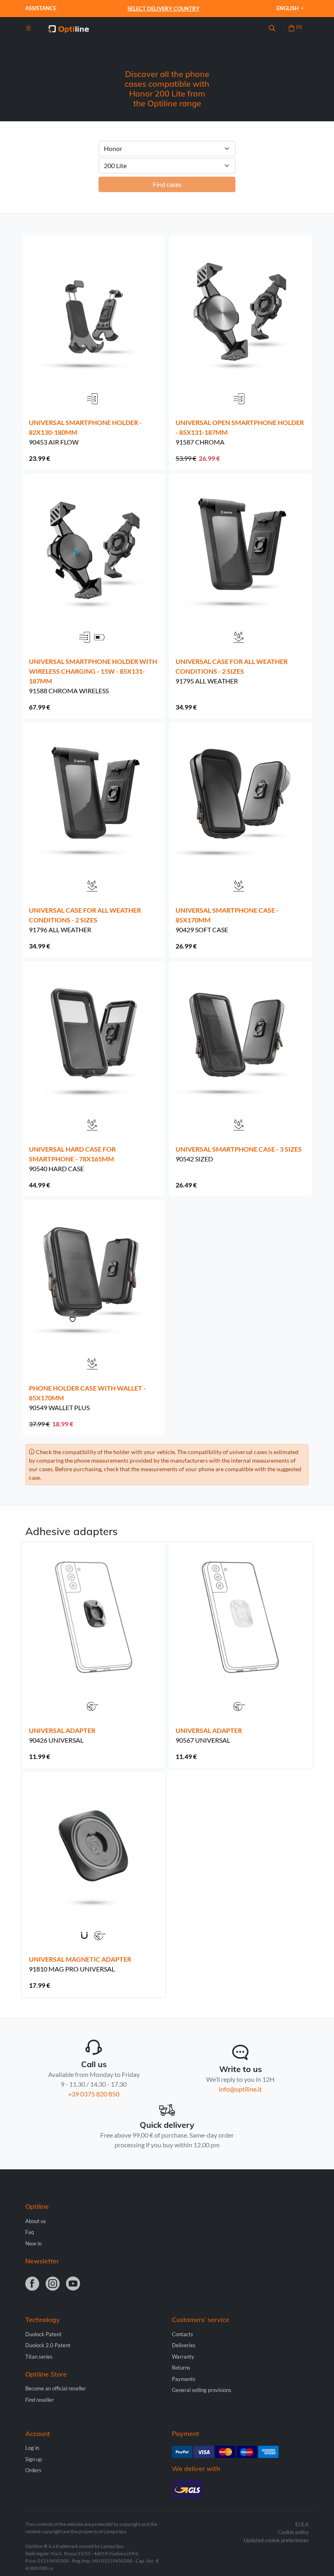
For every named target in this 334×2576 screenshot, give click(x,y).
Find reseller (40, 2400)
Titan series (39, 2357)
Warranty (183, 2357)
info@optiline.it (240, 2089)
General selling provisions (202, 2390)
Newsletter (42, 2261)
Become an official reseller (56, 2388)
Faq (30, 2232)
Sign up (34, 2459)
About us (36, 2221)
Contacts (182, 2334)
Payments (184, 2379)
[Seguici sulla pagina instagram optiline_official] (53, 2284)
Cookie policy (293, 2532)
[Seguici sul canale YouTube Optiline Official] (73, 2284)
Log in (32, 2448)
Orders (33, 2470)
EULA (302, 2524)
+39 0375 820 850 (94, 2094)
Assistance (41, 8)
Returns (181, 2368)
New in (33, 2243)
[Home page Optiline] (68, 28)
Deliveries (184, 2345)
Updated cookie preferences (276, 2540)
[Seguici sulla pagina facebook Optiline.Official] (32, 2284)
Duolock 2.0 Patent (48, 2345)
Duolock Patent (43, 2334)
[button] (272, 28)
